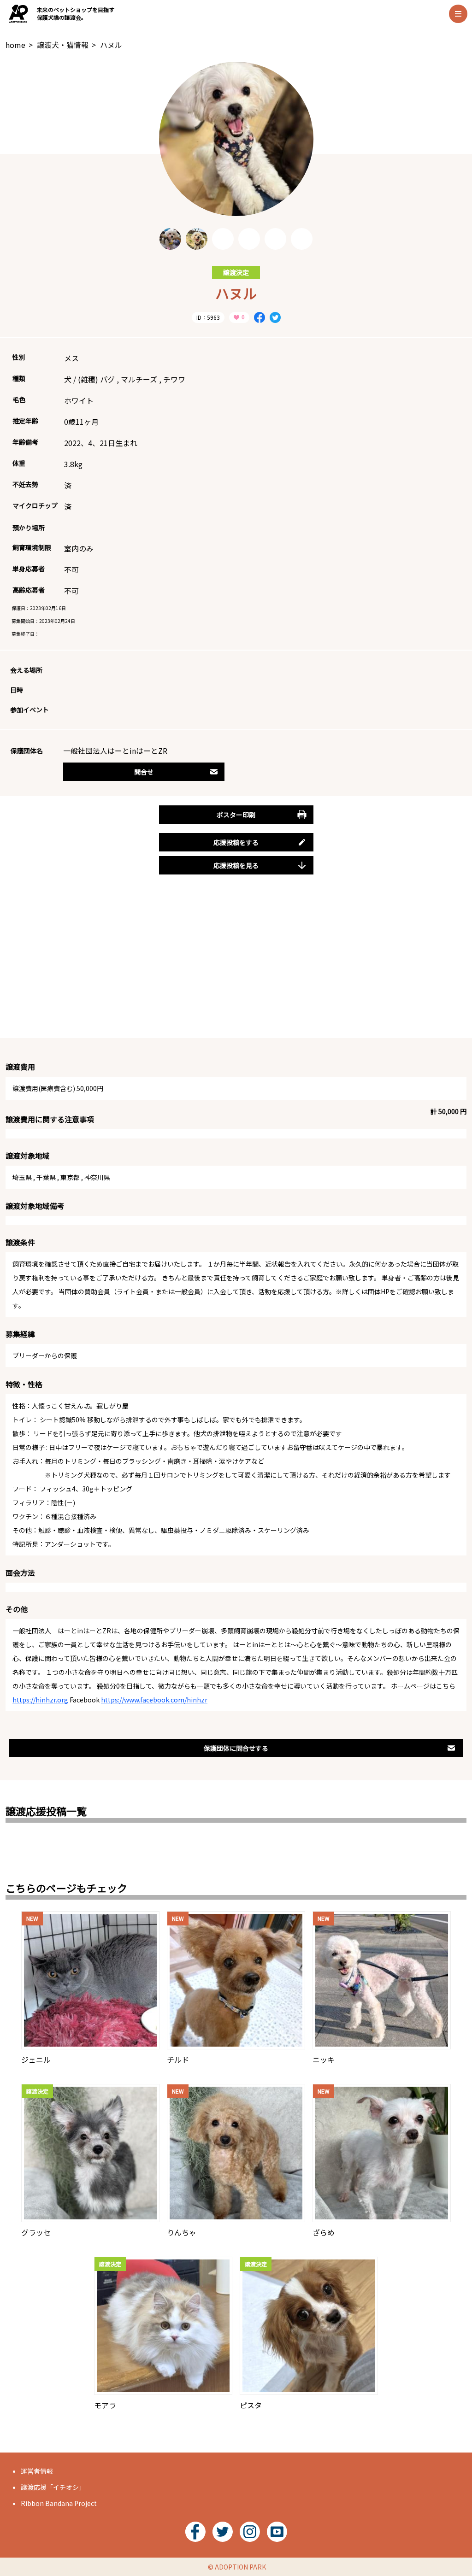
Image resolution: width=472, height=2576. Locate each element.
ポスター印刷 (236, 815)
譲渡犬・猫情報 (63, 45)
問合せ (144, 772)
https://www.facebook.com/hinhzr (154, 1700)
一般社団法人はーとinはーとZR (115, 751)
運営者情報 (37, 2471)
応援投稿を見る (236, 865)
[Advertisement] (236, 967)
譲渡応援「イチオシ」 (53, 2487)
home (15, 45)
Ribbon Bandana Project (59, 2503)
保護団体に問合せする (236, 1748)
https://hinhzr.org (40, 1700)
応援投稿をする (236, 842)
